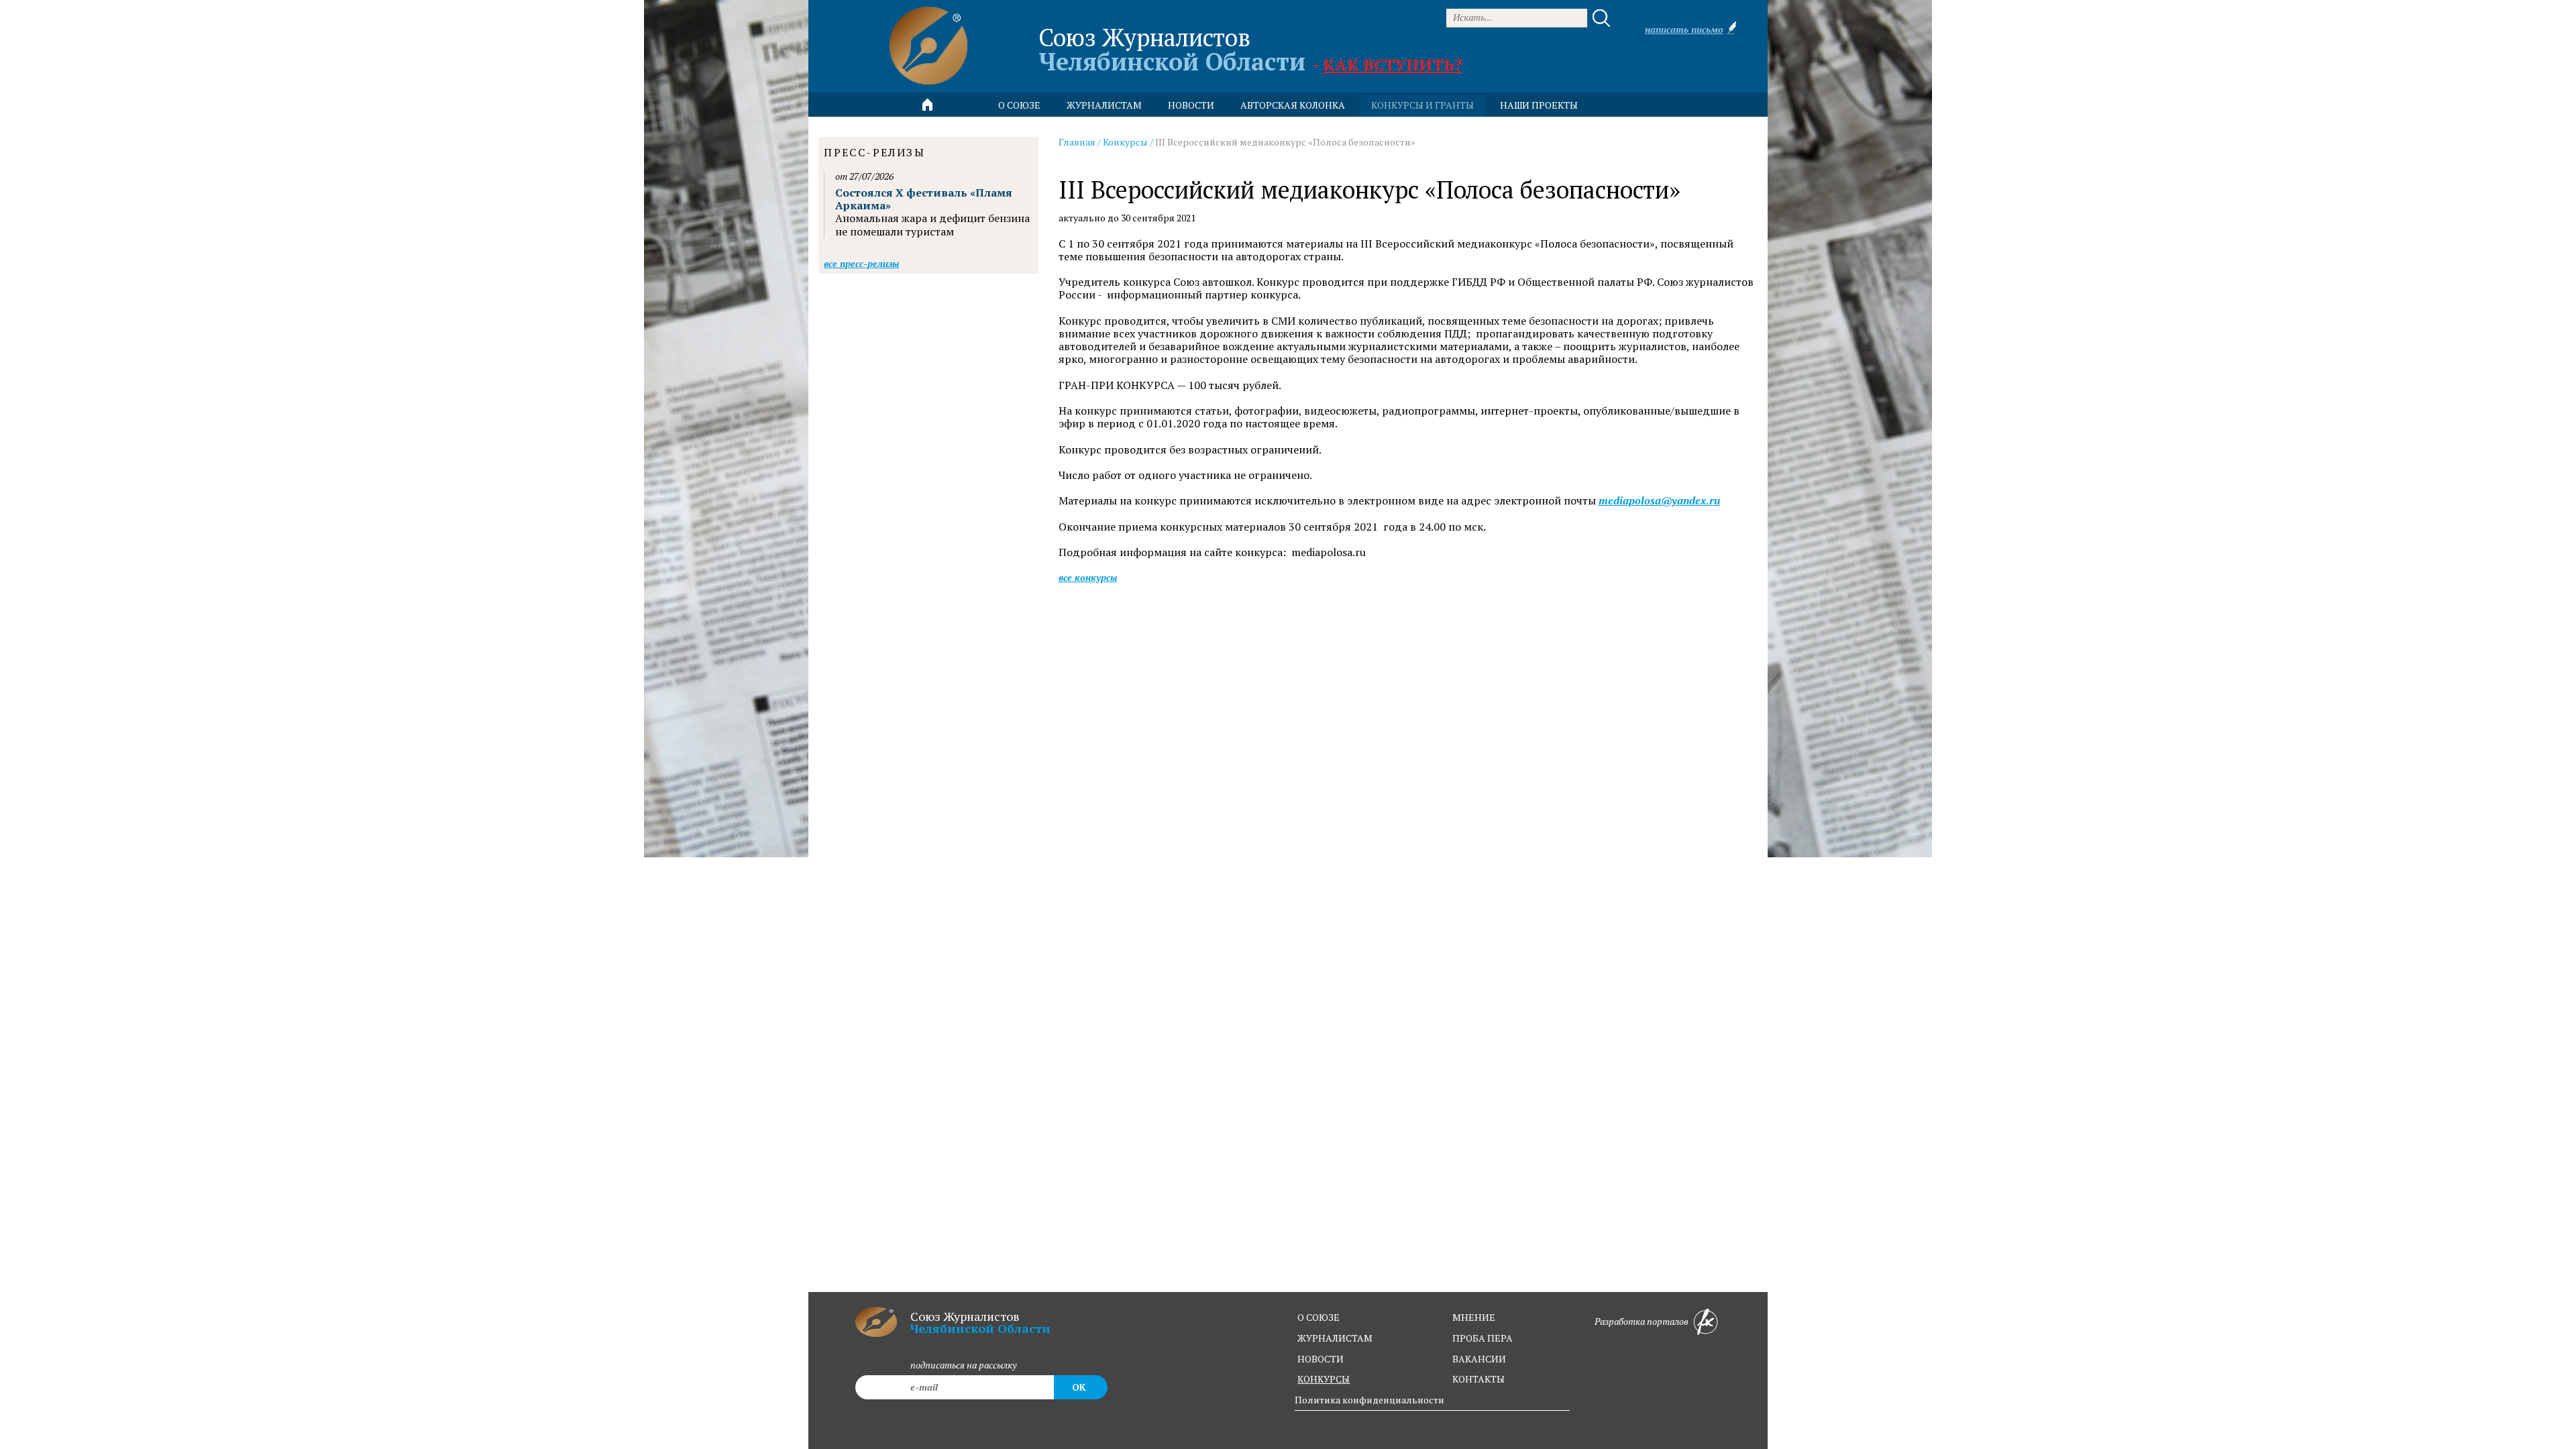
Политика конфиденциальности (1370, 1400)
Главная (1077, 142)
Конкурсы (1125, 142)
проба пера (1483, 1338)
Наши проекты (1539, 105)
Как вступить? (1392, 64)
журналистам (1335, 1338)
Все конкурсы (1088, 577)
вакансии (1479, 1359)
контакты (1479, 1379)
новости (1191, 105)
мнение (1474, 1317)
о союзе (1319, 1317)
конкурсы (1324, 1379)
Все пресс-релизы (861, 263)
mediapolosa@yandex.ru (1659, 501)
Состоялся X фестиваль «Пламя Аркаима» (924, 199)
